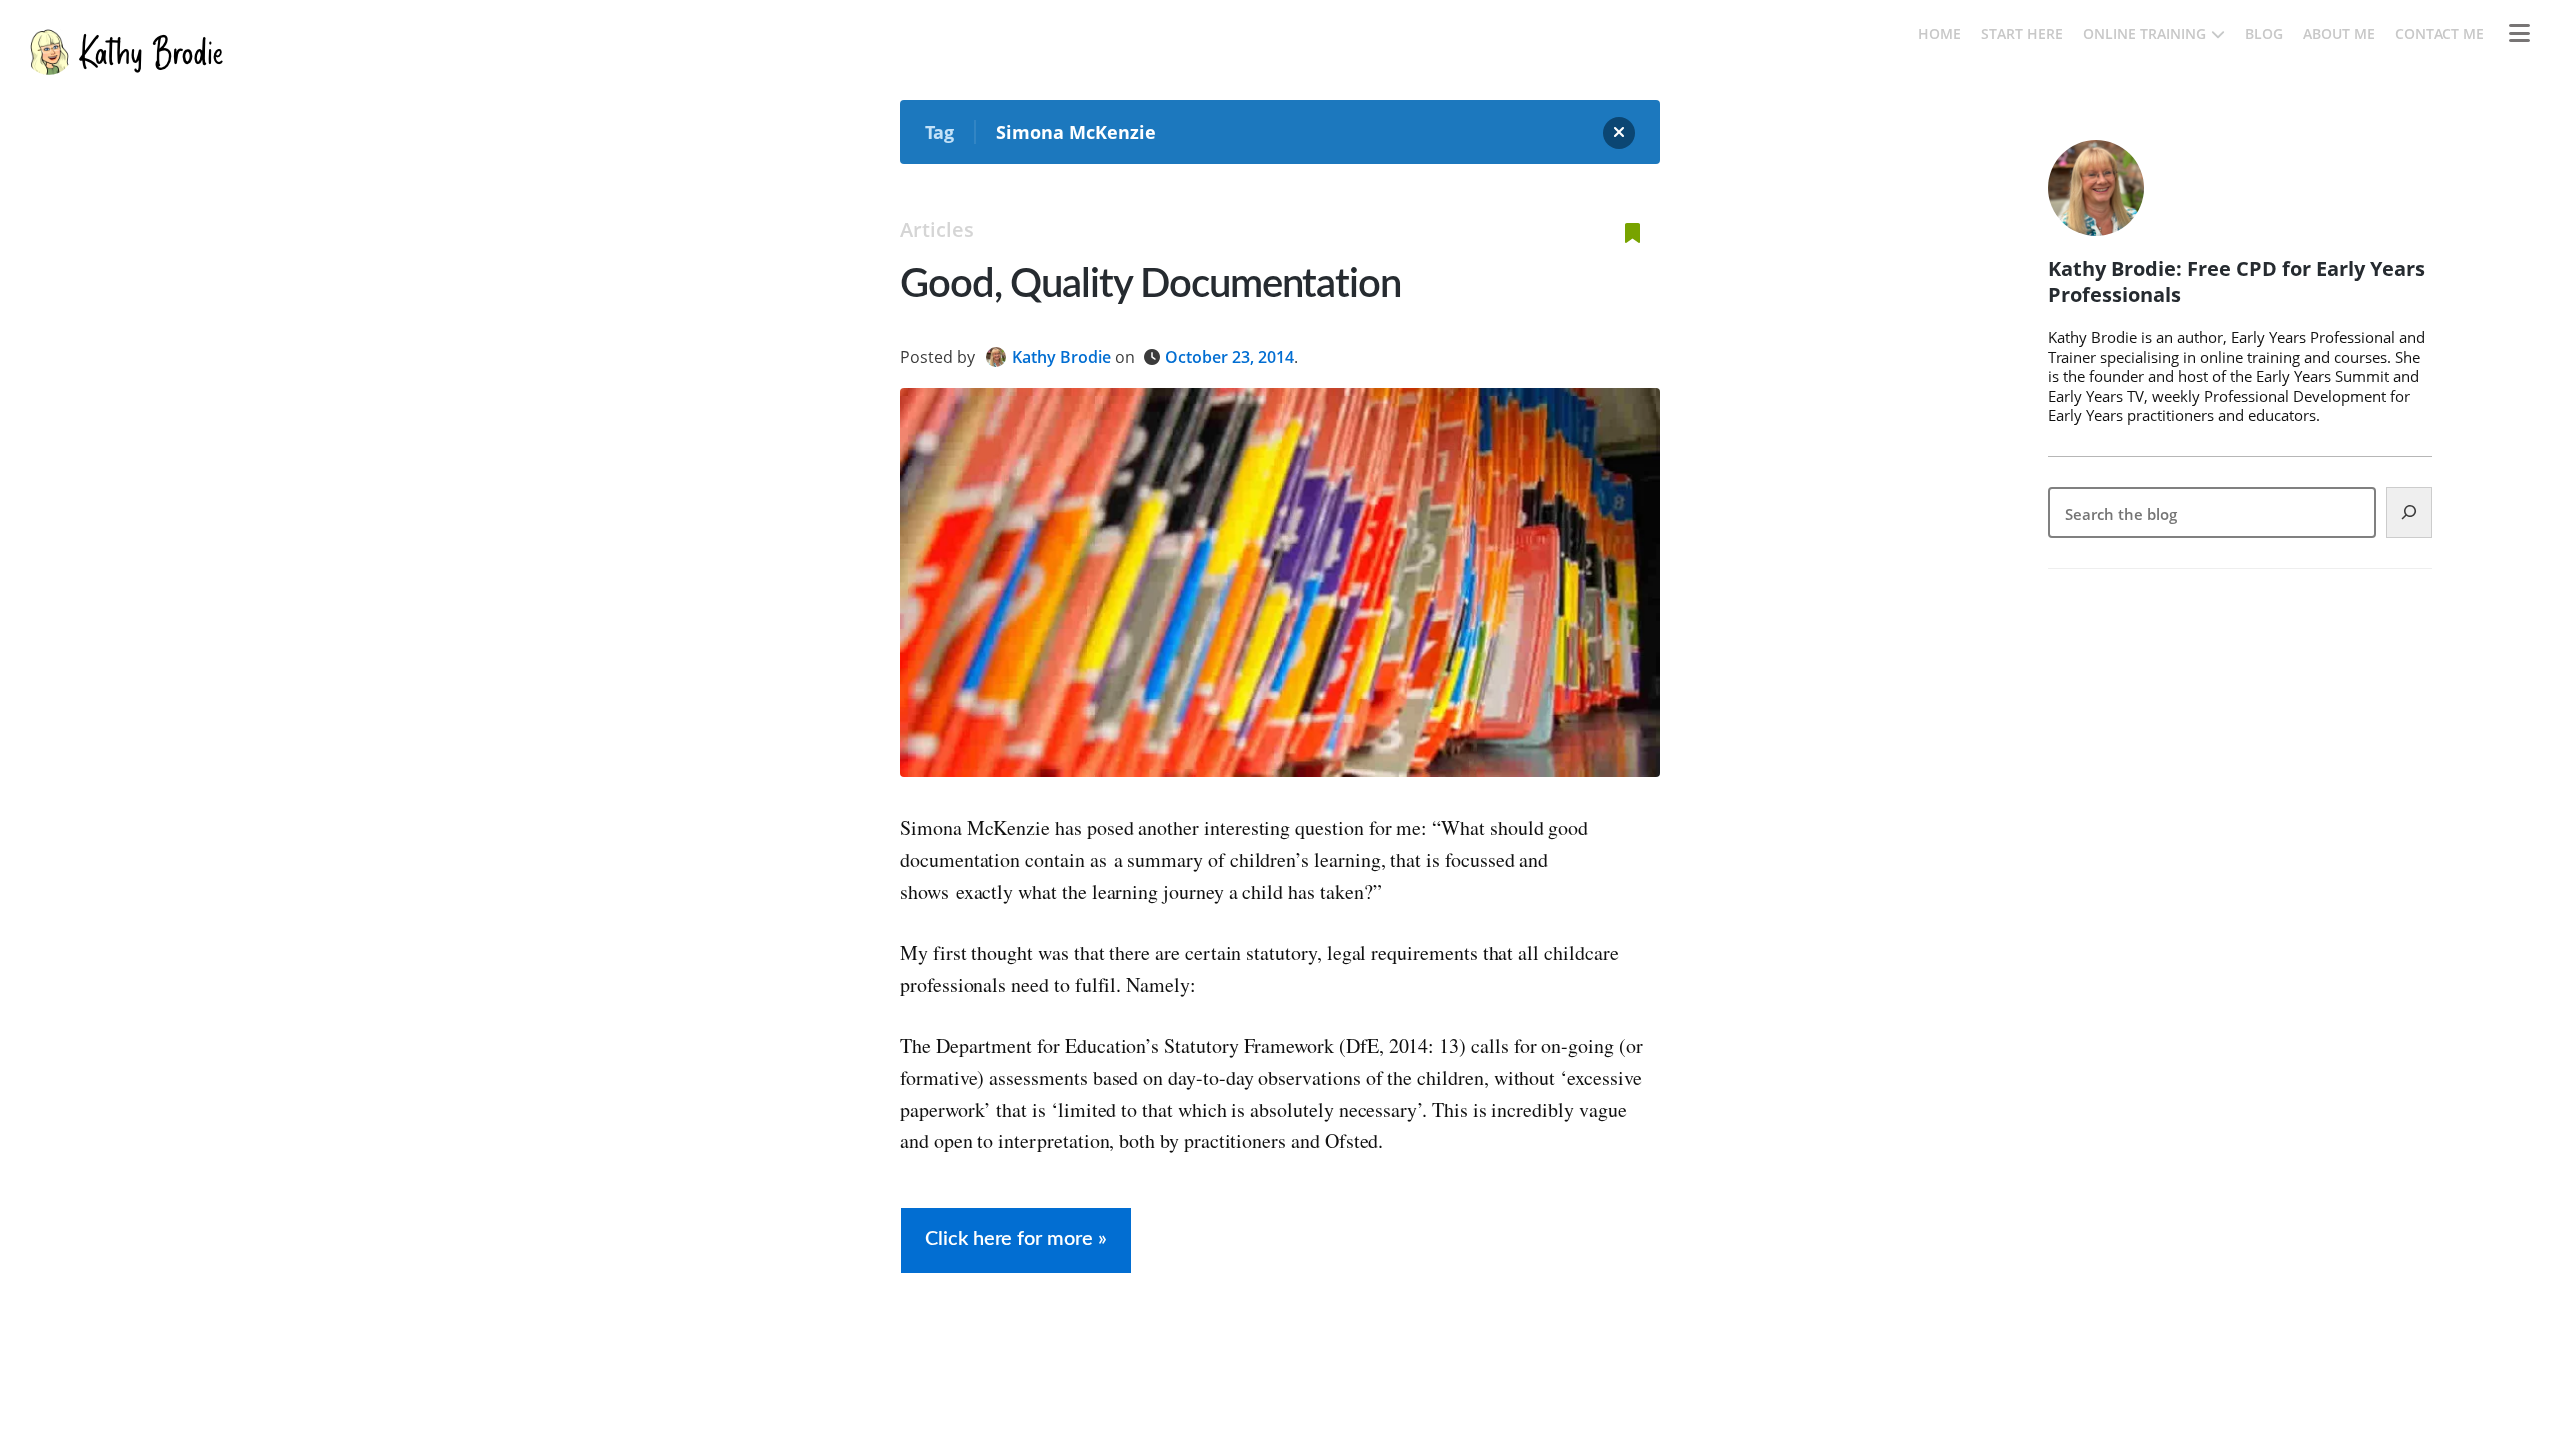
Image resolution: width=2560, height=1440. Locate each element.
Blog (2264, 33)
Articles (937, 229)
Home (1939, 33)
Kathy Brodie (1061, 357)
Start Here (2022, 33)
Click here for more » (1016, 1239)
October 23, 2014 (1229, 357)
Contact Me (2439, 33)
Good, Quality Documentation (1150, 285)
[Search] (2409, 512)
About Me (2339, 33)
